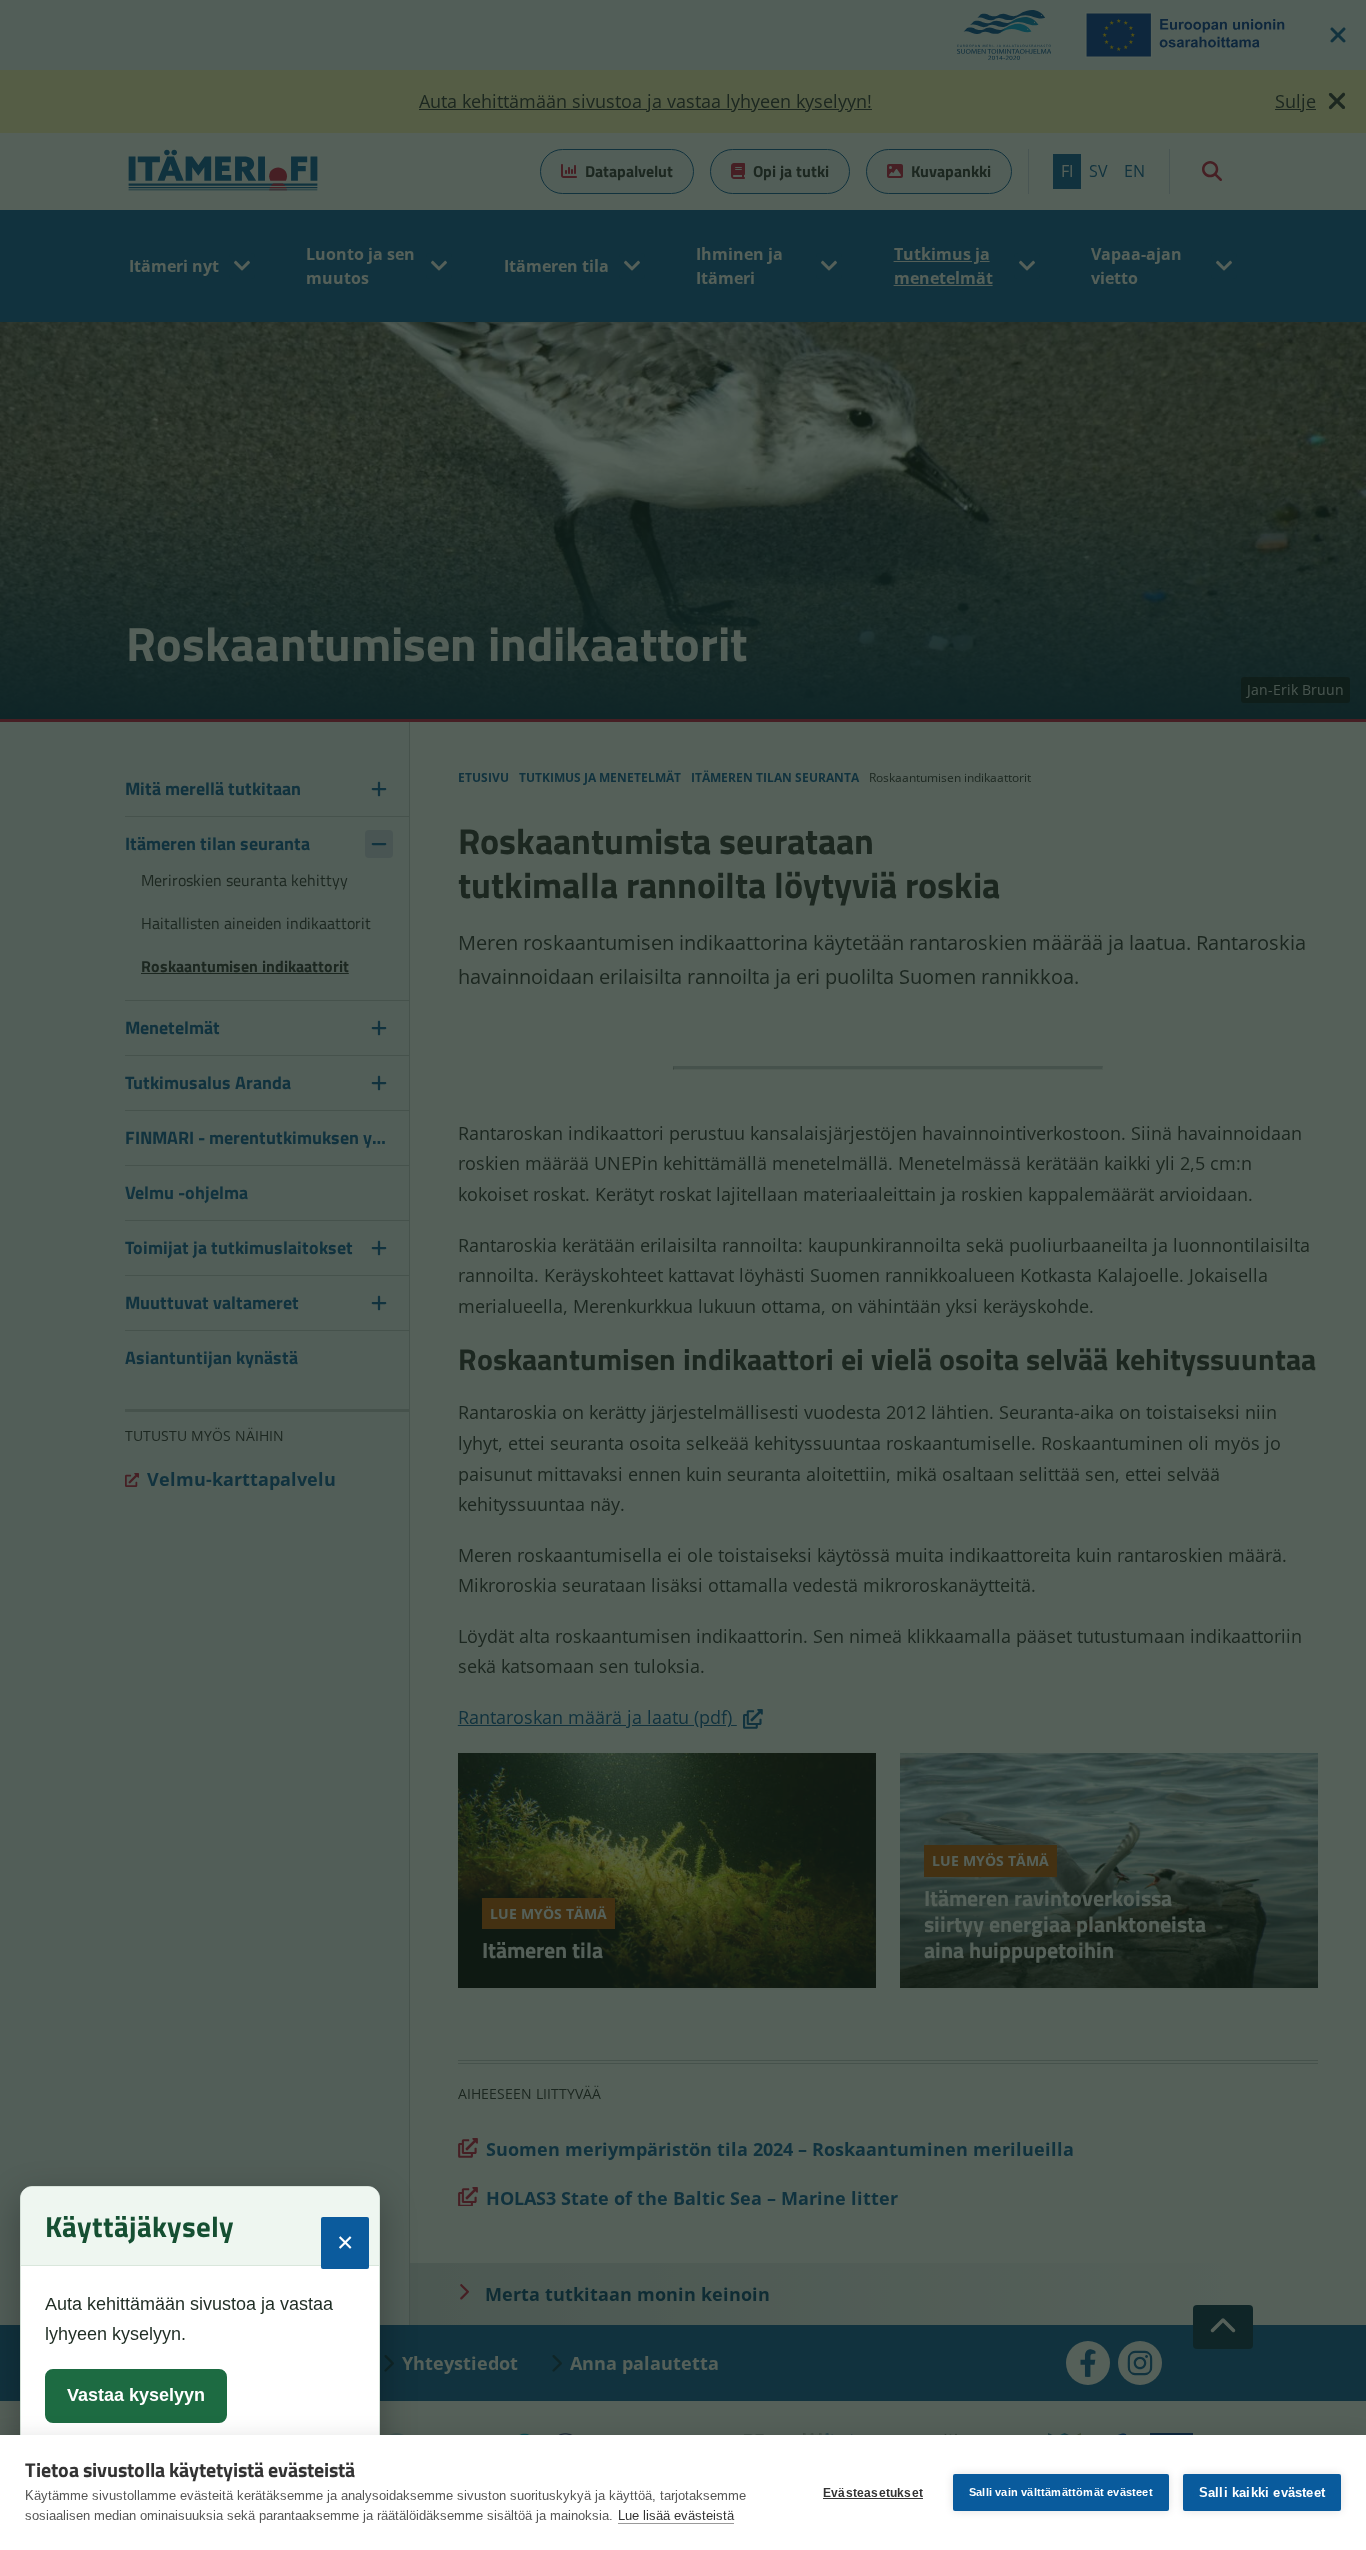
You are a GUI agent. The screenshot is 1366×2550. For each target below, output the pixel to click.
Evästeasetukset (873, 2493)
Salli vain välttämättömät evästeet (1061, 2492)
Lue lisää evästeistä (676, 2515)
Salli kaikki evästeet (1262, 2492)
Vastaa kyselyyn (136, 2395)
